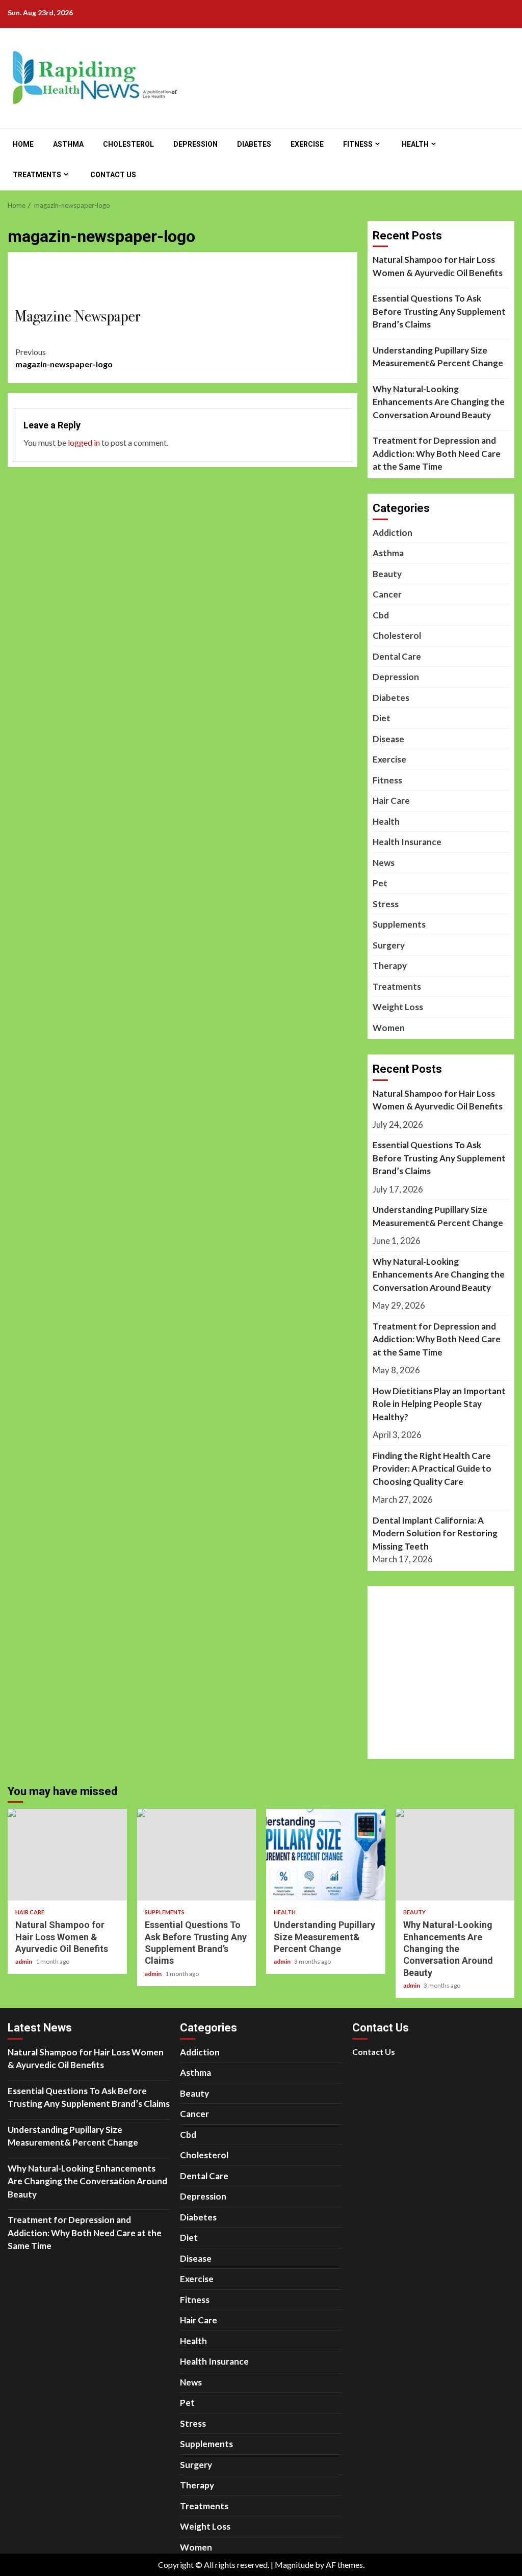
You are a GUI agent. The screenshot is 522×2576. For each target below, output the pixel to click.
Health (415, 144)
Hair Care (391, 801)
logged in (84, 442)
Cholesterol (128, 144)
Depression (195, 144)
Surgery (389, 945)
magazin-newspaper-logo (64, 358)
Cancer (387, 594)
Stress (386, 904)
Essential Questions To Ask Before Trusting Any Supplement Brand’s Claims (439, 311)
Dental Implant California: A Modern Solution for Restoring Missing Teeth (435, 1533)
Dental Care (397, 656)
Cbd (381, 615)
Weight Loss (398, 1007)
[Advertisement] (212, 284)
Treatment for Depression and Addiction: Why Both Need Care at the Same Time (437, 453)
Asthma (68, 144)
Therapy (390, 966)
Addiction (393, 533)
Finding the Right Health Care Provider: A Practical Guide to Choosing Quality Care (432, 1469)
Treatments (37, 175)
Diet (382, 718)
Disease (388, 739)
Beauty (387, 574)
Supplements (399, 924)
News (384, 863)
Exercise (307, 144)
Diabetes (254, 144)
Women (389, 1028)
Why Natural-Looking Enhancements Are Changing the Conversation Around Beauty (439, 402)
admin (24, 1961)
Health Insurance (407, 842)
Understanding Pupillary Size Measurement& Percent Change (438, 357)
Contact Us (113, 175)
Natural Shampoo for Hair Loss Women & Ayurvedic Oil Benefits (438, 266)
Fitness (358, 144)
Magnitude (294, 2565)
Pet (380, 883)
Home (23, 144)
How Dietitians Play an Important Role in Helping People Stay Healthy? (439, 1404)
